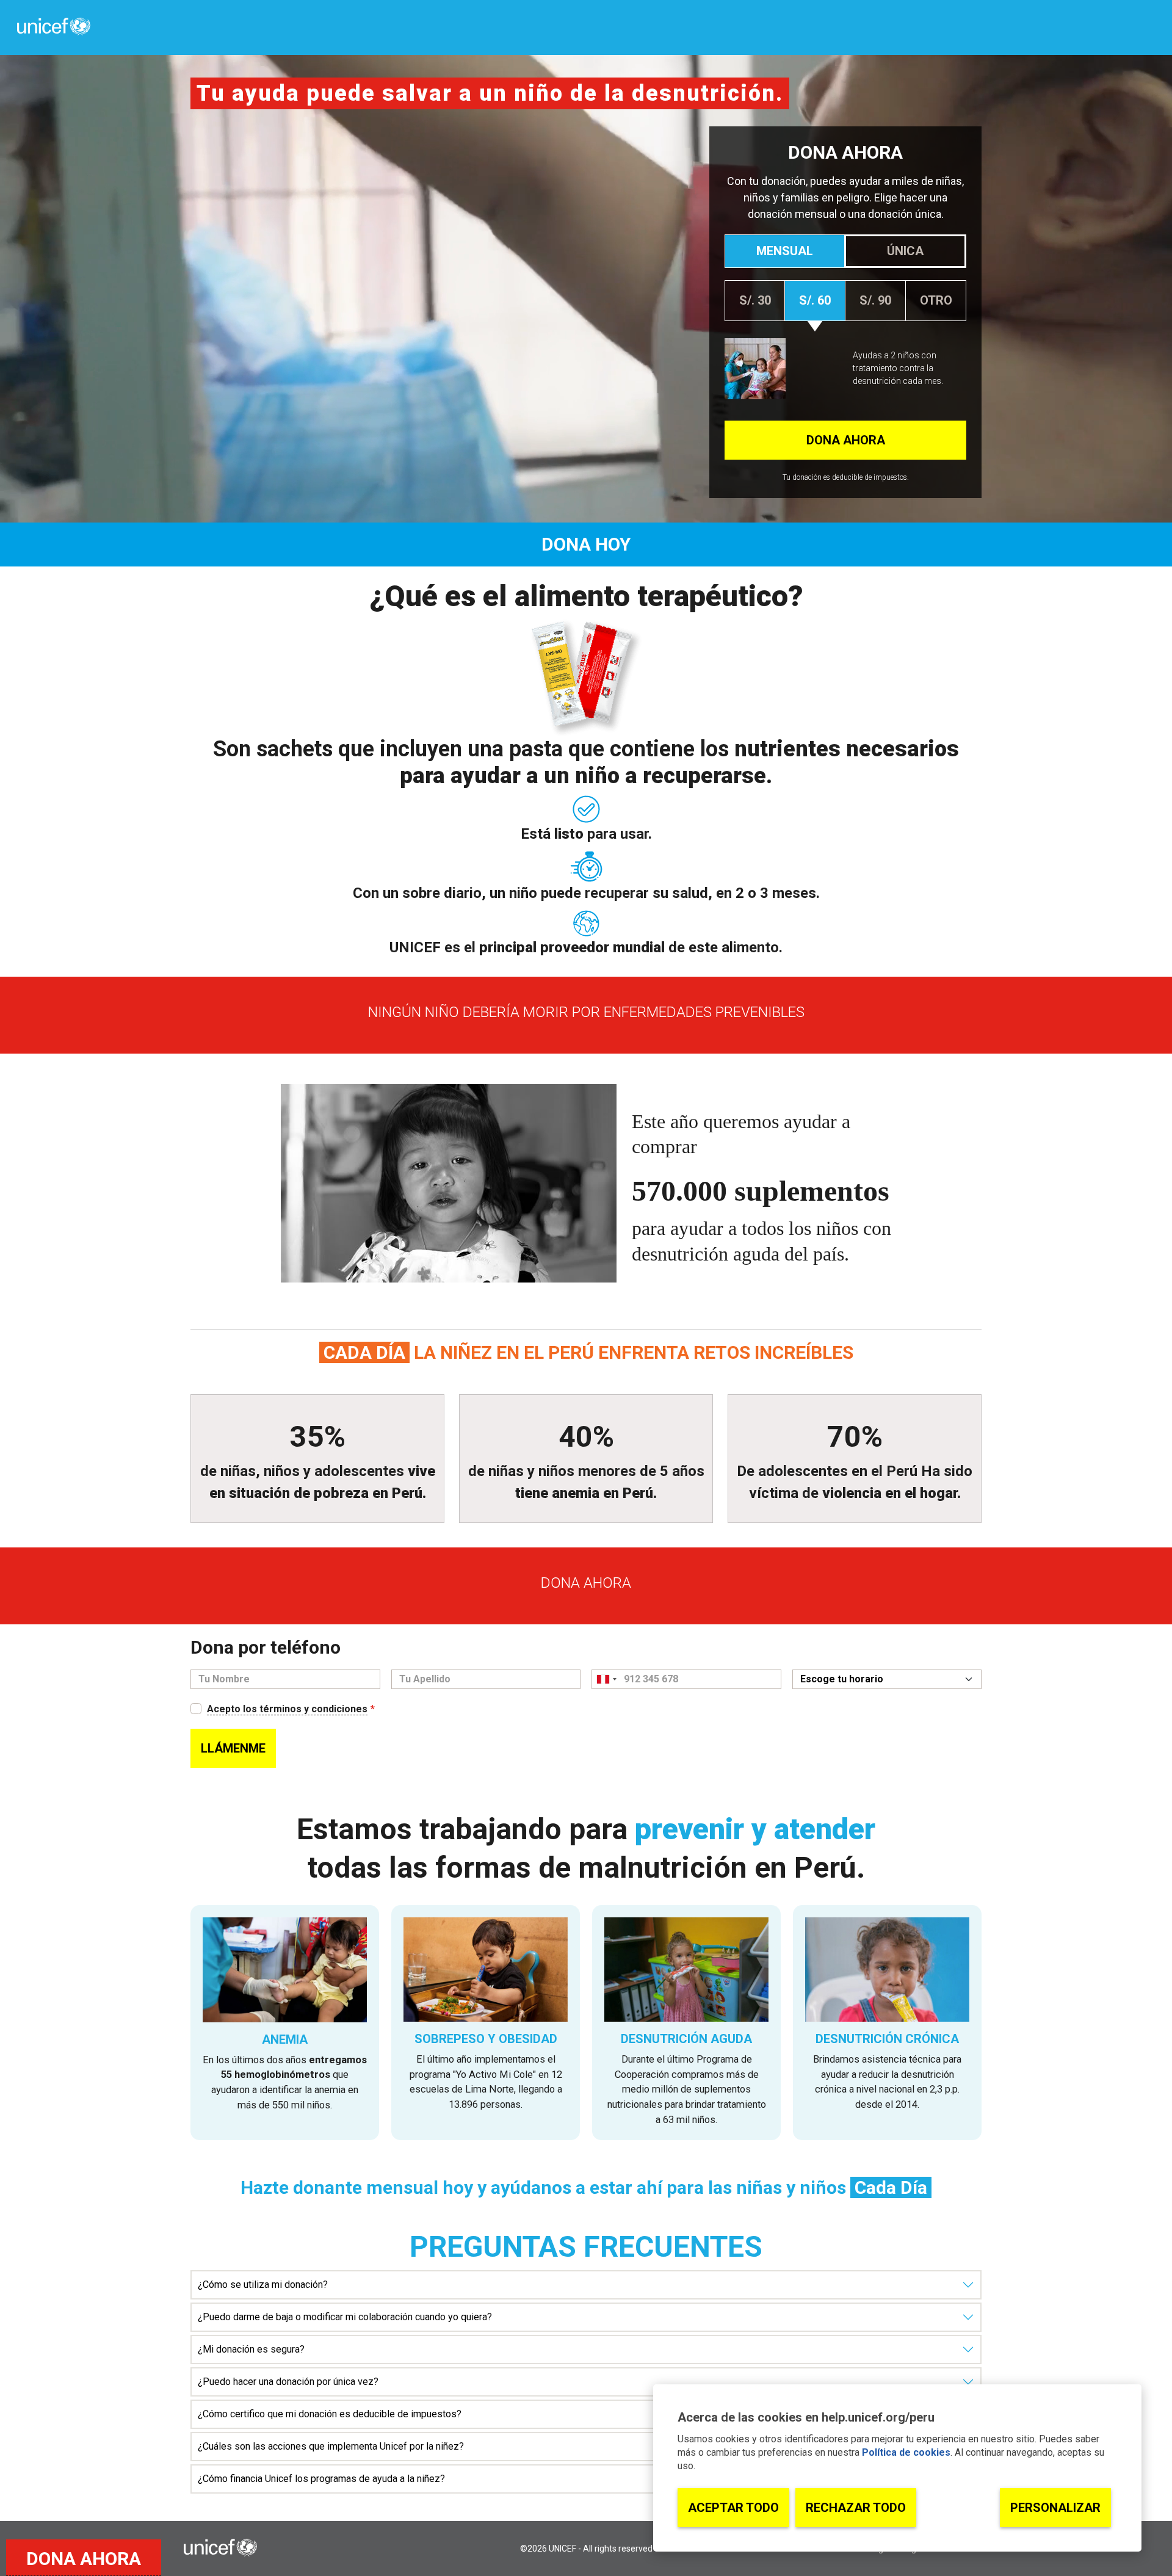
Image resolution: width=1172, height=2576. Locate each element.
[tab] (784, 251)
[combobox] (606, 1679)
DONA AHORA (84, 2559)
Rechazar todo (856, 2508)
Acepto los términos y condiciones (287, 1709)
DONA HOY (586, 544)
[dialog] (897, 2468)
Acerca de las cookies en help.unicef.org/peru (806, 2417)
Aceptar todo (733, 2508)
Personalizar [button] (1055, 2508)
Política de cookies (906, 2452)
